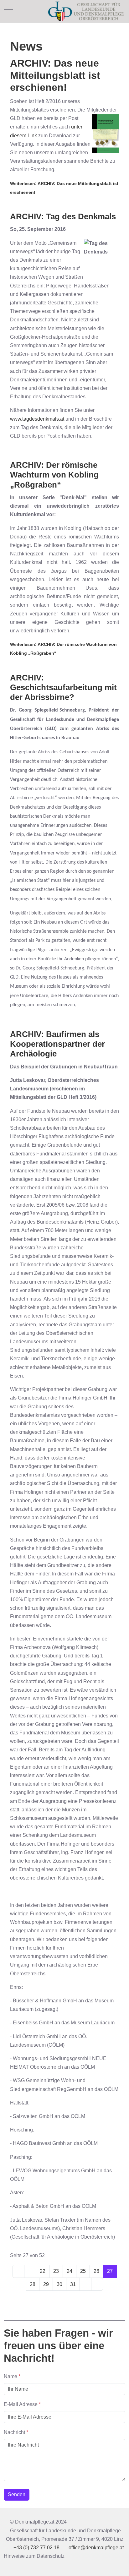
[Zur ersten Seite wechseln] (18, 2271)
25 (83, 2271)
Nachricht (16, 2432)
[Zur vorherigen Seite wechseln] (30, 2271)
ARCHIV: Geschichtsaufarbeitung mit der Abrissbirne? (63, 687)
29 (46, 2284)
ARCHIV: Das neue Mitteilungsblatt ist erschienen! (55, 75)
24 (70, 2271)
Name (12, 2376)
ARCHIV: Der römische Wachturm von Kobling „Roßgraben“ (54, 475)
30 (59, 2284)
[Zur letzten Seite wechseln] (97, 2284)
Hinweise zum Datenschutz (34, 2556)
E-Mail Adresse (22, 2404)
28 (33, 2284)
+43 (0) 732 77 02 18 (36, 2548)
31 (73, 2284)
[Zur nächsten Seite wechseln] (85, 2284)
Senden (17, 2494)
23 (56, 2271)
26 (96, 2271)
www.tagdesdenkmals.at (37, 419)
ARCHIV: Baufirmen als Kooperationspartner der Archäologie (57, 1044)
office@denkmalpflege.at (96, 2548)
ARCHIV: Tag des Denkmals (63, 216)
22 (43, 2271)
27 (110, 2271)
